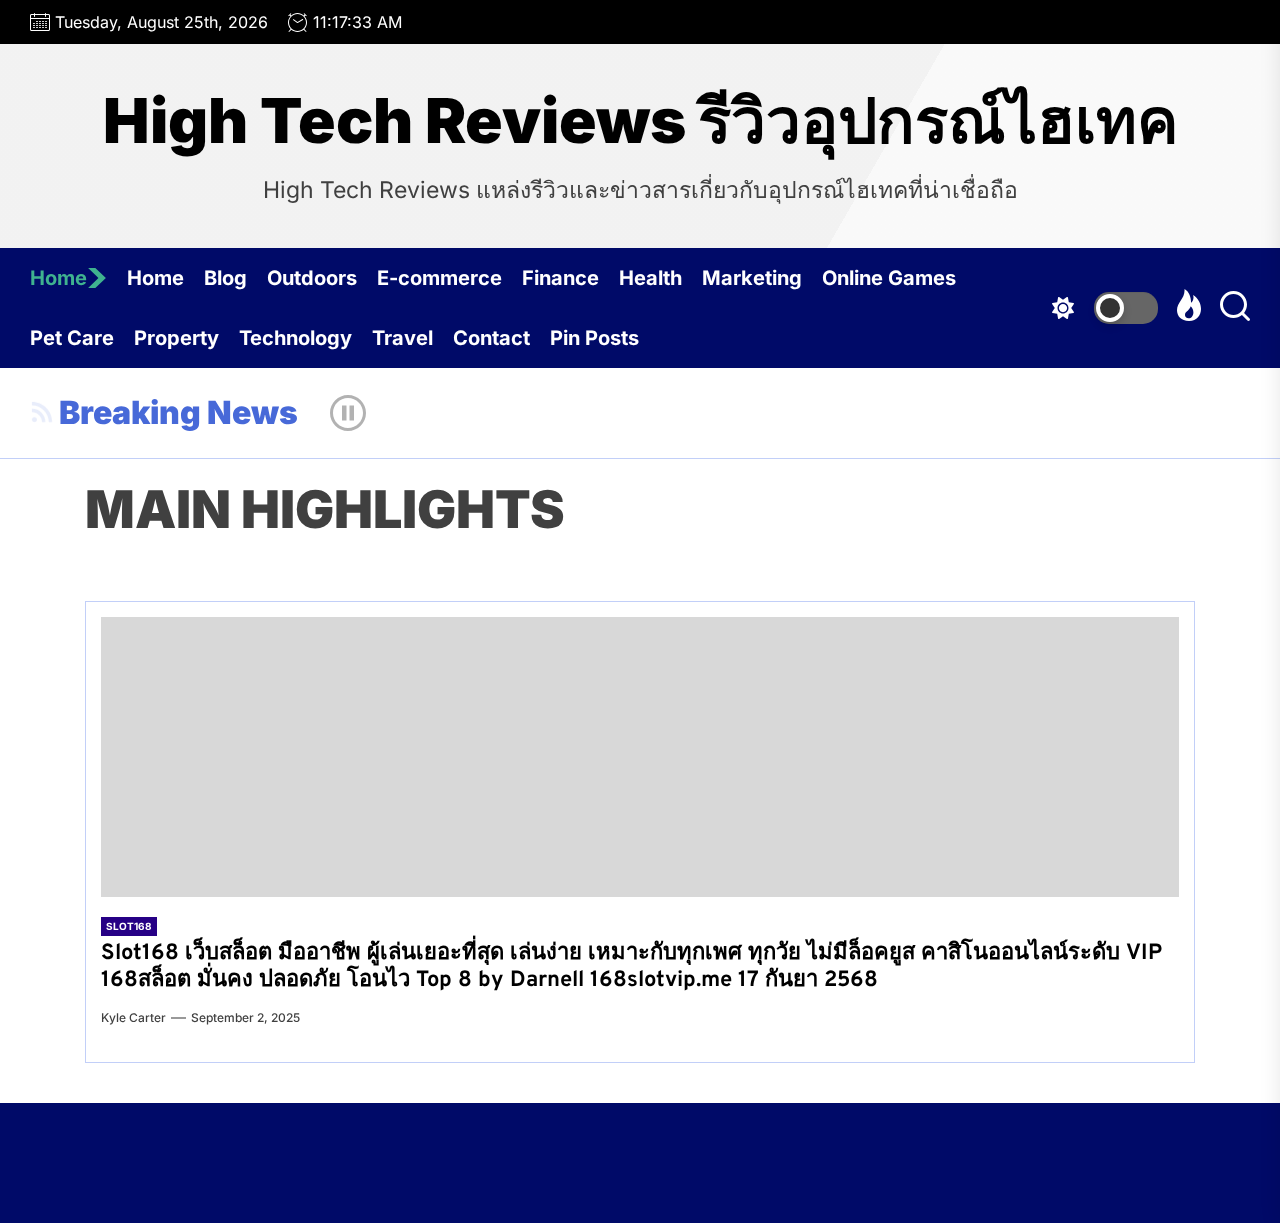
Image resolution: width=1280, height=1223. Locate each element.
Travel (402, 338)
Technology (295, 338)
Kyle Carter (133, 1017)
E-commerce (439, 278)
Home (58, 278)
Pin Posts (594, 338)
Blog (225, 278)
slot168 (129, 926)
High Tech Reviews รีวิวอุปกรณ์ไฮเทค (640, 121)
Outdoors (312, 278)
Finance (560, 278)
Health (650, 278)
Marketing (752, 278)
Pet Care (72, 338)
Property (176, 338)
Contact (491, 338)
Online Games (889, 278)
